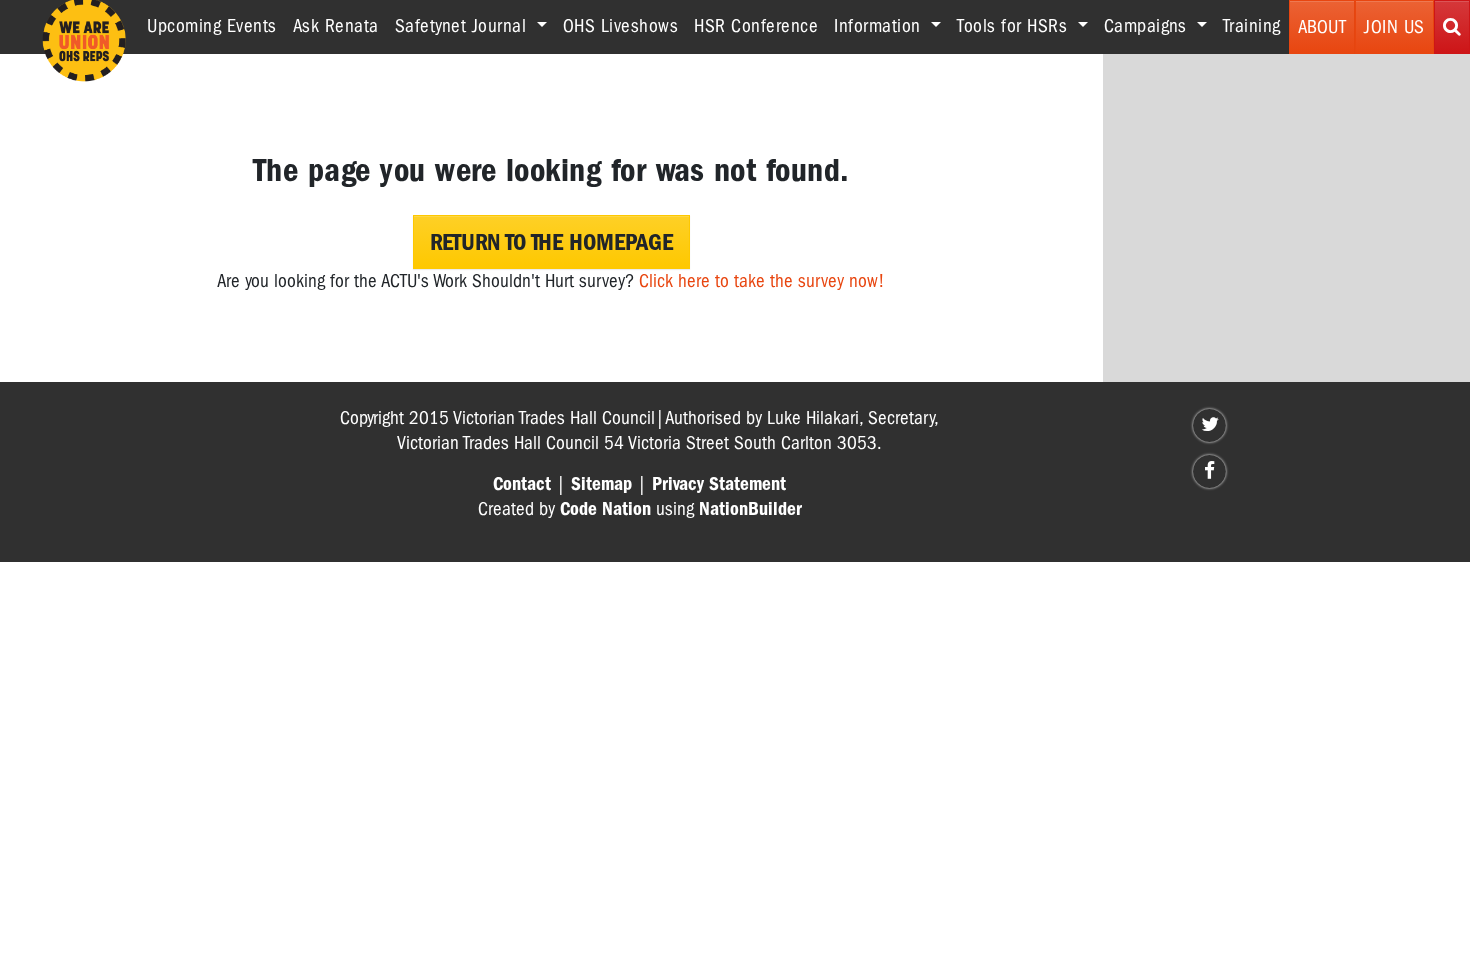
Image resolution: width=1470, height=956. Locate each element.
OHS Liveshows (621, 26)
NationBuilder (750, 509)
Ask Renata (336, 26)
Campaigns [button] (1148, 26)
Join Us (1394, 27)
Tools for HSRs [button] (1015, 26)
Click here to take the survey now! (762, 281)
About (1322, 27)
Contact (522, 484)
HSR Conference (756, 26)
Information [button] (880, 26)
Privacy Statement (719, 484)
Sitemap (601, 484)
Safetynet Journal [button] (463, 26)
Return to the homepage (551, 242)
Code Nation (605, 509)
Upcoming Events (212, 26)
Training (1252, 26)
